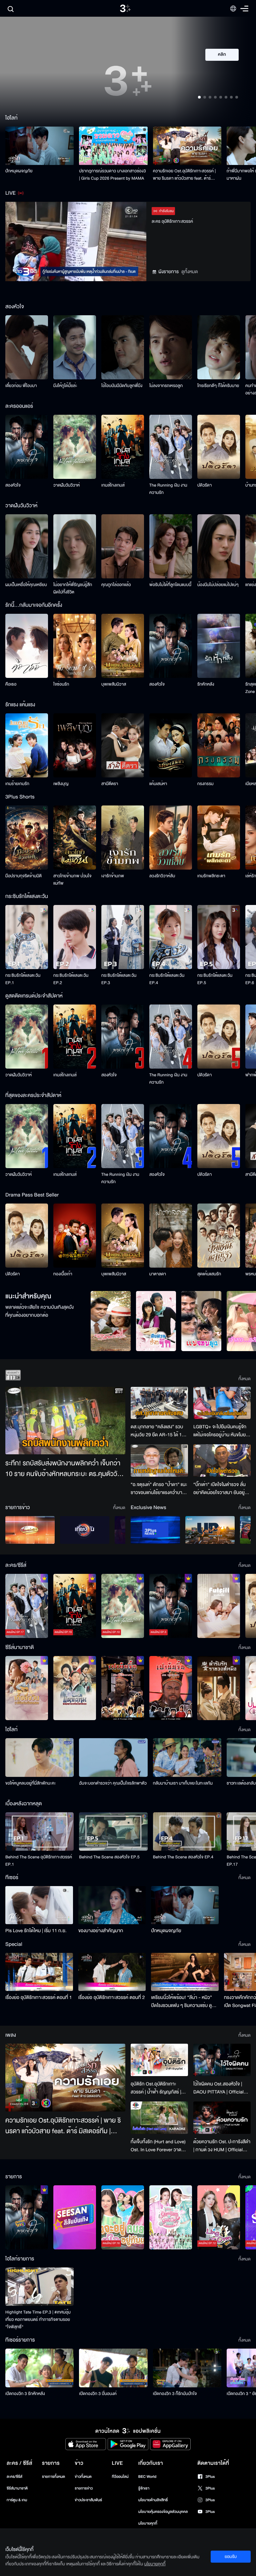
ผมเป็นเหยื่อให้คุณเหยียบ (26, 585)
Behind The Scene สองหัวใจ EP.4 (183, 1857)
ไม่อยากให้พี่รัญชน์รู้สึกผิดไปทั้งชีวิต (73, 588)
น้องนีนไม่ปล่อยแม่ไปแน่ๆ (218, 585)
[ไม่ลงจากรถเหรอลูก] (171, 347)
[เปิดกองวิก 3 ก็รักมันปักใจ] (187, 2368)
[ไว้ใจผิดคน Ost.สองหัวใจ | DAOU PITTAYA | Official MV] (222, 2060)
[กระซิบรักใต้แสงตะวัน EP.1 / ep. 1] (27, 937)
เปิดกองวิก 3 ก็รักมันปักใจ (175, 2394)
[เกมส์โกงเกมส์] (123, 447)
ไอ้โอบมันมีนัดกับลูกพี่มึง (122, 386)
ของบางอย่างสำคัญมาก (101, 1931)
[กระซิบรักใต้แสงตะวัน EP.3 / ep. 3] (123, 937)
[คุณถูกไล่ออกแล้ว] (123, 546)
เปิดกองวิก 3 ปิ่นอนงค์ (98, 2394)
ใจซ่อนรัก (61, 684)
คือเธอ (11, 684)
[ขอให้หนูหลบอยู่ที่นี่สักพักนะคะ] (39, 1757)
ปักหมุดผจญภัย (19, 171)
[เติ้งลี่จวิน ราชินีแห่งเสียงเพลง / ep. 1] (27, 1688)
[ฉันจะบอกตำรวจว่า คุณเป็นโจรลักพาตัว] (113, 1757)
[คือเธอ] (27, 646)
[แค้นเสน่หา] (171, 745)
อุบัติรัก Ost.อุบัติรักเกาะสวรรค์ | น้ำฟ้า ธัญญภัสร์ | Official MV (156, 2088)
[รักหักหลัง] (219, 646)
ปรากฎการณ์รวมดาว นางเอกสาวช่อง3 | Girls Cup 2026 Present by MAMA (112, 175)
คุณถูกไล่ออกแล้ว (116, 585)
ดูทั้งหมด (190, 272)
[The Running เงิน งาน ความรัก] (171, 447)
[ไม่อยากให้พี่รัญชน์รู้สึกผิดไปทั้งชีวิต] (75, 546)
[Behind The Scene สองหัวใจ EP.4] (187, 1831)
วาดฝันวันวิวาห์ (66, 485)
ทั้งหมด (244, 1379)
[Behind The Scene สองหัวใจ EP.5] (113, 1831)
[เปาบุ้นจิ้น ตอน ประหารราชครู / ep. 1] (123, 1688)
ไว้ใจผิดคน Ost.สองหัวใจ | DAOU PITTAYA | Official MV (218, 2088)
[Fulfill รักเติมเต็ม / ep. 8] (219, 1606)
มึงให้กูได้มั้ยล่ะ (65, 386)
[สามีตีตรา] (123, 745)
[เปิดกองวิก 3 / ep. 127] (27, 2217)
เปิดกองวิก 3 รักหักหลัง (25, 2394)
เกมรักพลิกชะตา (211, 876)
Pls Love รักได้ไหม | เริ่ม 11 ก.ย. (36, 1931)
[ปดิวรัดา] (219, 447)
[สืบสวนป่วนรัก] (156, 1321)
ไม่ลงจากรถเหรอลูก (166, 386)
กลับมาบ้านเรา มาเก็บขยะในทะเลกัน (183, 1783)
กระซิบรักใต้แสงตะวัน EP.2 (71, 979)
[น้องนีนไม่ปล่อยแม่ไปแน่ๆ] (219, 546)
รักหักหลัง (206, 684)
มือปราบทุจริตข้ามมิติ (23, 876)
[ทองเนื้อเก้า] (75, 1236)
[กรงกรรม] (219, 745)
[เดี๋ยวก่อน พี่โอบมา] (27, 347)
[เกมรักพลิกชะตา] (219, 838)
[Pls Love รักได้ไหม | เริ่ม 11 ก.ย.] (39, 1905)
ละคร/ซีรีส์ (14, 2477)
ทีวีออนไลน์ (120, 2477)
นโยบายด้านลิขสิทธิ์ (153, 2500)
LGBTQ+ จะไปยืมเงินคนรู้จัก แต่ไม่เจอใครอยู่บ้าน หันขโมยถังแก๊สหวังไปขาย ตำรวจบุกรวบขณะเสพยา (220, 1431)
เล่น (226, 74)
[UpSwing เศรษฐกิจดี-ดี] (210, 1530)
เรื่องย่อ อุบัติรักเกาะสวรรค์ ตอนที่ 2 (112, 1997)
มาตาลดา (158, 1274)
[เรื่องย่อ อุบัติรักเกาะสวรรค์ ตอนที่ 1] (39, 1972)
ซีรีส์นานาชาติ (17, 2488)
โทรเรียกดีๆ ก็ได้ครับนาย (218, 386)
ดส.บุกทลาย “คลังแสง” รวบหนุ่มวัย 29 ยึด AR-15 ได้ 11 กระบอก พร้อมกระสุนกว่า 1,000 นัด (157, 1431)
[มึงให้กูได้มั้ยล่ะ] (75, 347)
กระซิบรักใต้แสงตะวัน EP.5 (215, 979)
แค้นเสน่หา (158, 784)
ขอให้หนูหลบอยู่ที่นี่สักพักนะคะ (30, 1783)
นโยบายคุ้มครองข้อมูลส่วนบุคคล (163, 2512)
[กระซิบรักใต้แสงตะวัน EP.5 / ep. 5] (219, 937)
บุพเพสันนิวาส (114, 684)
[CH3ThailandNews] (155, 1530)
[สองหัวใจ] (27, 447)
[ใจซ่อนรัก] (75, 646)
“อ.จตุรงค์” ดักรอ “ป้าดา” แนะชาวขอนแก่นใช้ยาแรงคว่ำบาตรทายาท (159, 1489)
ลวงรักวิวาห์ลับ (162, 876)
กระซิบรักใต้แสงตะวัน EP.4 (167, 979)
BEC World (147, 2477)
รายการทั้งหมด (53, 2477)
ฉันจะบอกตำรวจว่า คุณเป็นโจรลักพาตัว (113, 1783)
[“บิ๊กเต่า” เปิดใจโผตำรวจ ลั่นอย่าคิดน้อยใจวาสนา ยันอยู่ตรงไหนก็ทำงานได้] (222, 1460)
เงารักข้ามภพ (113, 876)
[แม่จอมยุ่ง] (201, 1321)
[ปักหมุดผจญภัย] (39, 146)
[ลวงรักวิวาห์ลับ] (171, 838)
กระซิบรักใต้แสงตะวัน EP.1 (23, 979)
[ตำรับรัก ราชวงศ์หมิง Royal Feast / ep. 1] (219, 1688)
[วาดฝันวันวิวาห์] (75, 447)
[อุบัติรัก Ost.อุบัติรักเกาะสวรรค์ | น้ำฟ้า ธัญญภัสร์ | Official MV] (159, 2060)
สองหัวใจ (13, 485)
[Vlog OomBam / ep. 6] (171, 2217)
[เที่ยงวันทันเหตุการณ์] (85, 1530)
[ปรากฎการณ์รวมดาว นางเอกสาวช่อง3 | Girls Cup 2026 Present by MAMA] (113, 146)
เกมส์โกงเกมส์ (113, 485)
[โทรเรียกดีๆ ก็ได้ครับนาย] (219, 347)
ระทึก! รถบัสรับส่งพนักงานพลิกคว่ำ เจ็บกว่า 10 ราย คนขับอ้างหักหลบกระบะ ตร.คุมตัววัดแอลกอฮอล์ (63, 1469)
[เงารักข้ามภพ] (123, 838)
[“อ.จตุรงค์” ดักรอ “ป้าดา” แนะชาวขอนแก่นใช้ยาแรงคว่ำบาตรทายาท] (159, 1460)
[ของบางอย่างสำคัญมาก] (112, 1905)
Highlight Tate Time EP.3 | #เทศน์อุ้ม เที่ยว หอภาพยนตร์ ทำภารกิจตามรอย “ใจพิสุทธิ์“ (38, 2320)
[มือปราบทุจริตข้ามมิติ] (27, 838)
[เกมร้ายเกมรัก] (27, 745)
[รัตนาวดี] (111, 1321)
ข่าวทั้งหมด (83, 2477)
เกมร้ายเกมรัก (17, 784)
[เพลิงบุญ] (75, 745)
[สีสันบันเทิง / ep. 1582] (75, 2217)
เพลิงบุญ (61, 784)
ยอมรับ (231, 2557)
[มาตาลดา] (171, 1236)
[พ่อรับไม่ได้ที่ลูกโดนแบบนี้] (171, 546)
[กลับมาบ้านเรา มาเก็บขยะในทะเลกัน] (187, 1757)
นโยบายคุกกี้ (148, 2523)
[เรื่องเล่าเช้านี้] (30, 1530)
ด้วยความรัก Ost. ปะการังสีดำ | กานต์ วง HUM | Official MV (222, 2146)
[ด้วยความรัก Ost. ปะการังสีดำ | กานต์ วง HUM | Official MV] (222, 2118)
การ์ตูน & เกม (17, 2500)
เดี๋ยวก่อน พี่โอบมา (21, 386)
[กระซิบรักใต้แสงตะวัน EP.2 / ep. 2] (75, 937)
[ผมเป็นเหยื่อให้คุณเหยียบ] (27, 546)
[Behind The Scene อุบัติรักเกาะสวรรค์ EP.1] (39, 1831)
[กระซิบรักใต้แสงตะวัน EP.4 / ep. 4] (171, 937)
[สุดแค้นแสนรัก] (219, 1236)
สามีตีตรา (110, 784)
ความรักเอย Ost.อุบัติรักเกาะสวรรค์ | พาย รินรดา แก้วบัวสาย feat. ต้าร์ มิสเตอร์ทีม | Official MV (184, 175)
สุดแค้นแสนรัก (209, 1274)
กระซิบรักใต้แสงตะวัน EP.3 (119, 979)
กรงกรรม (205, 784)
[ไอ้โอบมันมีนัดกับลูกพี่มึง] (123, 347)
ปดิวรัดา (204, 485)
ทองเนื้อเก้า (63, 1274)
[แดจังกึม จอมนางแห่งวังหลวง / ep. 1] (75, 1688)
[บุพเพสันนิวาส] (123, 646)
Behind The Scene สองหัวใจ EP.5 (109, 1857)
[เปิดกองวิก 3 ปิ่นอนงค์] (113, 2368)
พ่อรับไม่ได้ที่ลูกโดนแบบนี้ (170, 585)
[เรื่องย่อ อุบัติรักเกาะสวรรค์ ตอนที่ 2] (112, 1972)
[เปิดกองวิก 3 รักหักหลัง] (39, 2368)
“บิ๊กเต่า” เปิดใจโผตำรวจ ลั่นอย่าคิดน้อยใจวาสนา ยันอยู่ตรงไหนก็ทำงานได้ (219, 1489)
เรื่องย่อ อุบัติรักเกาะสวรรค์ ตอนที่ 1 (39, 1997)
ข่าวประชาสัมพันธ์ (88, 2500)
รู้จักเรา (144, 2488)
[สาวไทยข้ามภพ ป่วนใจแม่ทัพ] (75, 838)
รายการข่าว (84, 2488)
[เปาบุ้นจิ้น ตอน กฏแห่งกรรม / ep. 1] (171, 1688)
